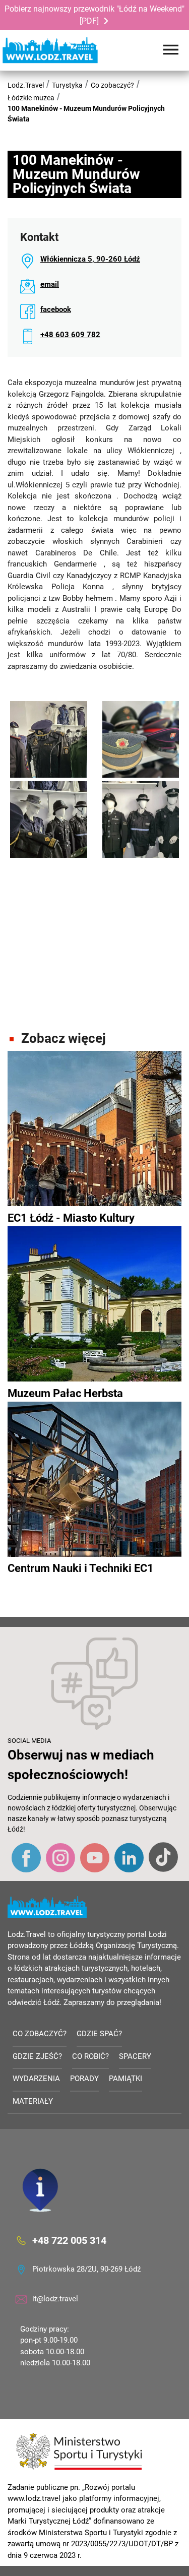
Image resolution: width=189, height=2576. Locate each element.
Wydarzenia (36, 2079)
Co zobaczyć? (112, 85)
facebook (56, 309)
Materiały (33, 2101)
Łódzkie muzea (31, 98)
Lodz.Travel (26, 85)
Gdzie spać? (99, 2034)
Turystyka (67, 85)
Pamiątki (125, 2079)
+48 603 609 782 (70, 335)
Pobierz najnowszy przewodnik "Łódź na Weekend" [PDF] (94, 15)
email (50, 284)
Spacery (135, 2056)
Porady (84, 2079)
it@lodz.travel (55, 2299)
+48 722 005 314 (69, 2240)
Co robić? (90, 2056)
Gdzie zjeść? (37, 2056)
